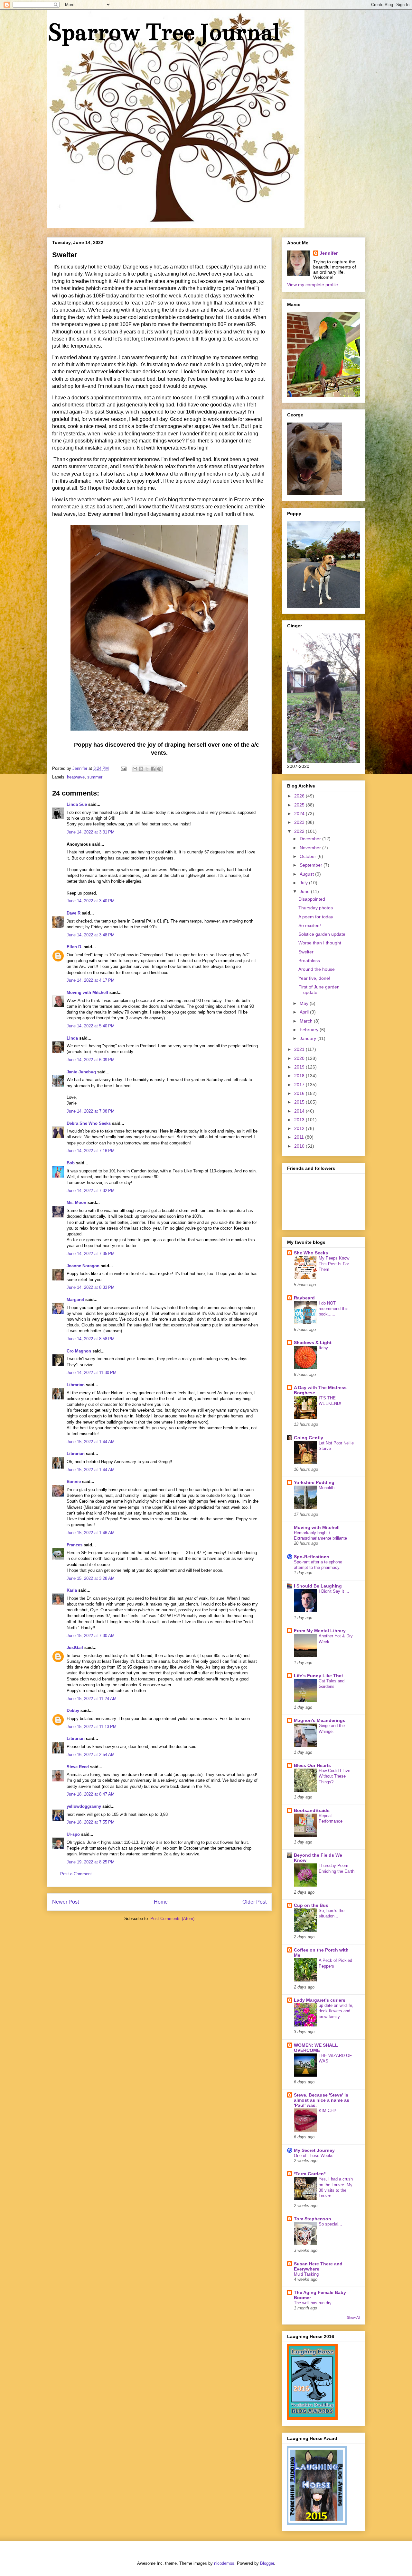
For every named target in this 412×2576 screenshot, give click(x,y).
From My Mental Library (320, 1631)
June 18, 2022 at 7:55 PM (91, 1822)
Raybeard (304, 1298)
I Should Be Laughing (318, 1586)
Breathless (309, 960)
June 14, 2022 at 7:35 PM (91, 1254)
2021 (300, 1049)
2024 (300, 814)
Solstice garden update (322, 934)
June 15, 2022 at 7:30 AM (91, 1636)
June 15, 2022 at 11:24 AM (92, 1699)
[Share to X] (147, 769)
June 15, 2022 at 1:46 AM (91, 1533)
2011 (300, 1137)
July (304, 883)
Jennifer (329, 253)
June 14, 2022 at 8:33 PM (91, 1287)
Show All (353, 2317)
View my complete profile (313, 285)
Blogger (267, 2563)
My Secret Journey (314, 2150)
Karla (72, 1590)
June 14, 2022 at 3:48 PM (91, 935)
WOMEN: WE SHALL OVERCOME (316, 2048)
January (309, 1038)
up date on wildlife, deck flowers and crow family (336, 2011)
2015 (300, 1102)
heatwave (76, 777)
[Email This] (135, 769)
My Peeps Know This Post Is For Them (334, 1264)
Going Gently (309, 1438)
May (305, 1003)
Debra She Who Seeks (89, 1123)
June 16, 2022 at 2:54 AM (91, 1755)
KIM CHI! (327, 2111)
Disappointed (312, 899)
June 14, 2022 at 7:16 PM (91, 1151)
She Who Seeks (311, 1253)
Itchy (323, 1348)
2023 (300, 822)
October (309, 856)
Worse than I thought (320, 943)
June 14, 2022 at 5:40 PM (91, 1026)
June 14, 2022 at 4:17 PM (91, 980)
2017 (300, 1085)
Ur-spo (73, 1834)
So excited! (310, 925)
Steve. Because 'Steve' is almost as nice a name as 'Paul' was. (322, 2100)
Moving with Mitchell (87, 992)
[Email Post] (123, 768)
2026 (300, 796)
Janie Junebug (81, 1072)
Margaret (75, 1300)
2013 (300, 1120)
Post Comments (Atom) (172, 1919)
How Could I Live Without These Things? (334, 1776)
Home (161, 1902)
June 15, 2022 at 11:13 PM (92, 1727)
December (311, 839)
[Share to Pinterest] (159, 769)
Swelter (306, 952)
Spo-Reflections (312, 1557)
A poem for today (316, 917)
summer (95, 777)
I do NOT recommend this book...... (334, 1309)
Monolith (327, 1488)
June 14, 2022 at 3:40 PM (91, 901)
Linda (72, 1038)
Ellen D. (75, 947)
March (307, 1021)
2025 (300, 805)
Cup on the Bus (311, 1905)
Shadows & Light (313, 1343)
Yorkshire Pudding (314, 1482)
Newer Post (66, 1902)
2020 (300, 1058)
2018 (300, 1076)
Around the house (317, 969)
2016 (300, 1093)
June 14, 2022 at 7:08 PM (91, 1111)
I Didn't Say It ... (334, 1591)
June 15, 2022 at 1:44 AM (91, 1442)
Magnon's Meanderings (320, 1720)
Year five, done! (314, 978)
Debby (73, 1711)
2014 (300, 1111)
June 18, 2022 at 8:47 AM (91, 1794)
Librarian (76, 1385)
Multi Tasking (306, 2274)
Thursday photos (316, 908)
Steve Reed (78, 1767)
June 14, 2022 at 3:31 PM (91, 832)
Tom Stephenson (313, 2219)
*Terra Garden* (310, 2174)
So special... (330, 2224)
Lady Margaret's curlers (320, 2000)
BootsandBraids (312, 1810)
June (305, 891)
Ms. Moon (76, 1202)
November (311, 848)
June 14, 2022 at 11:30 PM (92, 1373)
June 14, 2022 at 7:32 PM (91, 1191)
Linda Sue (77, 804)
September (312, 865)
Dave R (74, 913)
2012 (300, 1128)
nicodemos (224, 2563)
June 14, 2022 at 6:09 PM (91, 1060)
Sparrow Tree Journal (163, 32)
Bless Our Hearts (312, 1765)
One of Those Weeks (314, 2156)
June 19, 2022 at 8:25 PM (91, 1862)
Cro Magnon (79, 1351)
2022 (300, 831)
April (305, 1012)
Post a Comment (76, 1874)
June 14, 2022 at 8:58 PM (91, 1339)
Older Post (254, 1902)
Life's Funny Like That (318, 1676)
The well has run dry (313, 2303)
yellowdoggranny (84, 1806)
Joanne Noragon (83, 1266)
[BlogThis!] (141, 769)
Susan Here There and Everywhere (318, 2266)
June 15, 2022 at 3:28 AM (91, 1578)
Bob (71, 1163)
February (310, 1030)
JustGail (75, 1648)
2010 (300, 1146)
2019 (300, 1067)
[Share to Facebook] (153, 769)
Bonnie (74, 1482)
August (307, 874)
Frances (75, 1545)
